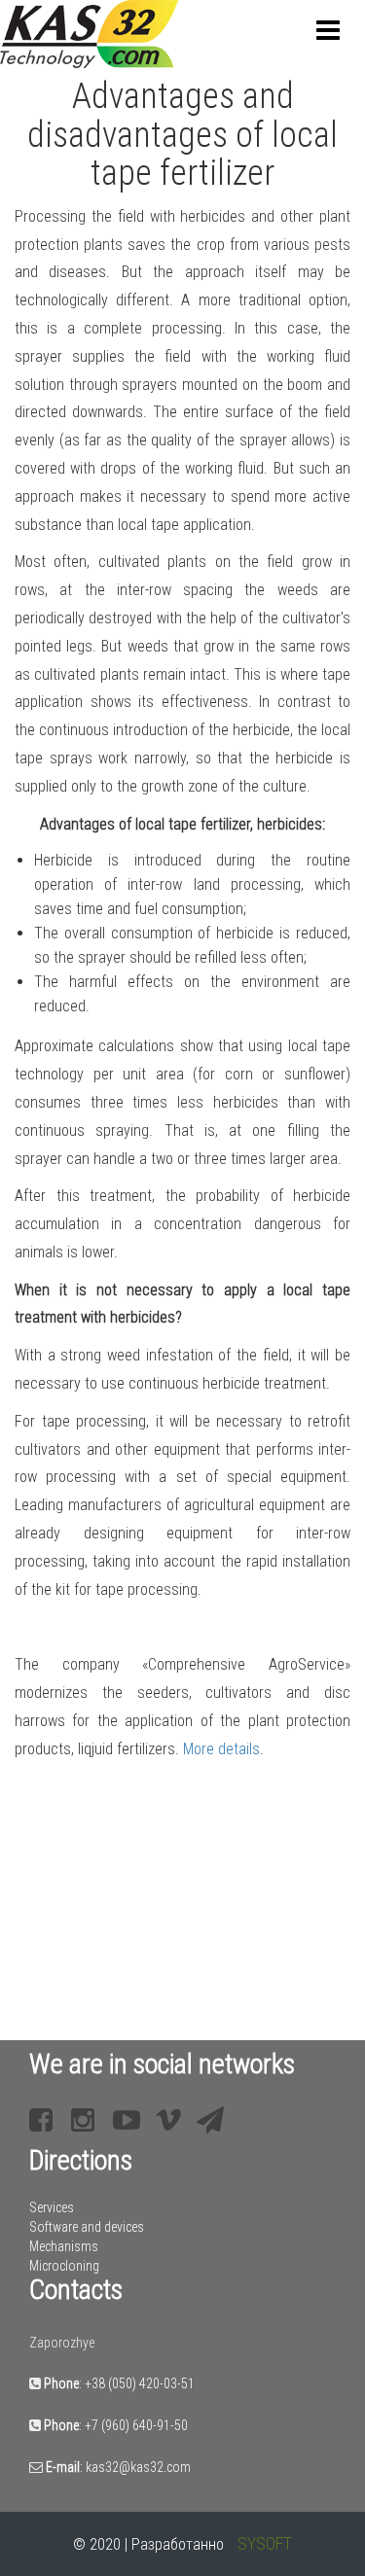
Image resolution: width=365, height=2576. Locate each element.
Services (52, 2207)
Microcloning (64, 2266)
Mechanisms (64, 2246)
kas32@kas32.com (138, 2467)
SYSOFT (265, 2543)
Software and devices (87, 2227)
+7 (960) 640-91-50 (136, 2425)
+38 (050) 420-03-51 (140, 2383)
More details (221, 1749)
